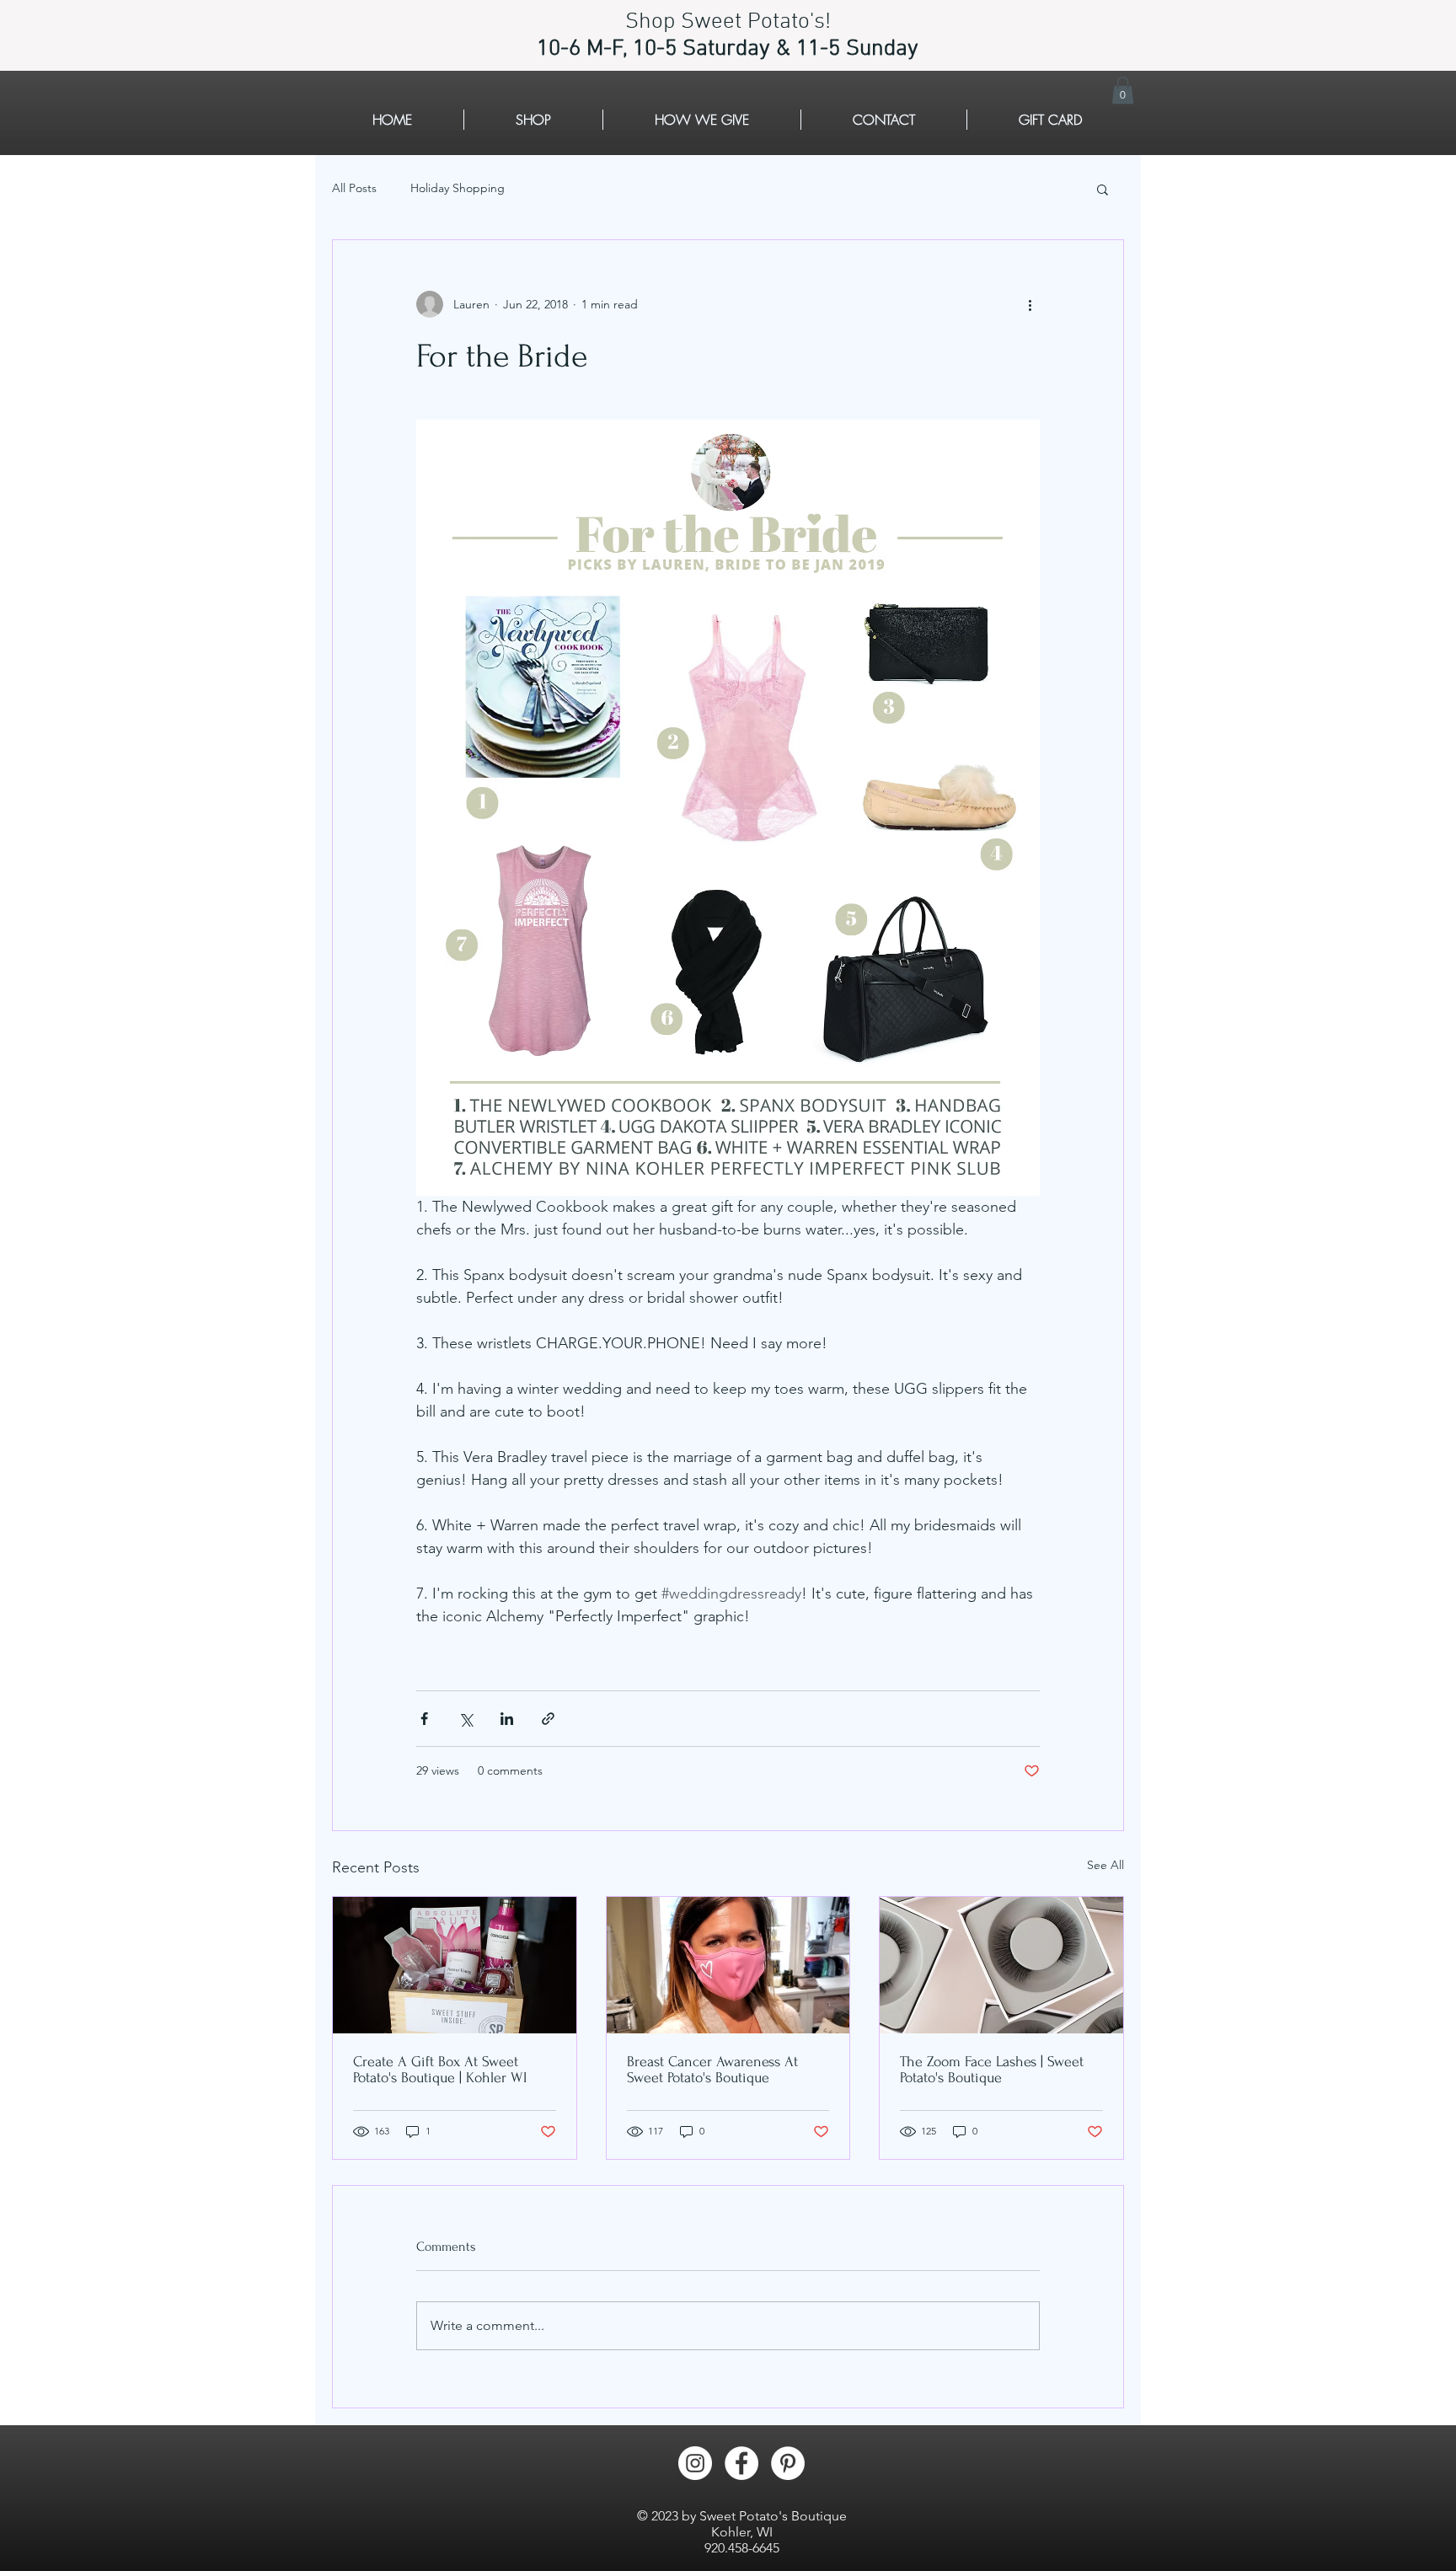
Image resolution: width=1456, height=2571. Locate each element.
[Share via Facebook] (424, 1719)
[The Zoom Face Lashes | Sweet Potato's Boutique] (1001, 1965)
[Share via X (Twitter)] (466, 1719)
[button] (1123, 90)
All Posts (354, 188)
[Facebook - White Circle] (741, 2463)
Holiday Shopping (458, 188)
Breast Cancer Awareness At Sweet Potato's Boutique (712, 2070)
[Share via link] (548, 1719)
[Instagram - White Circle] (695, 2463)
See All (1105, 1865)
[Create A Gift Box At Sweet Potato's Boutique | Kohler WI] (455, 1965)
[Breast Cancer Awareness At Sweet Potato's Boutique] (728, 1965)
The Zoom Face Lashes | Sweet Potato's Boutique (992, 2070)
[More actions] (1030, 304)
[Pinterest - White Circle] (788, 2463)
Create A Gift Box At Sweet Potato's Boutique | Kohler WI (440, 2070)
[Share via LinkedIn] (507, 1719)
